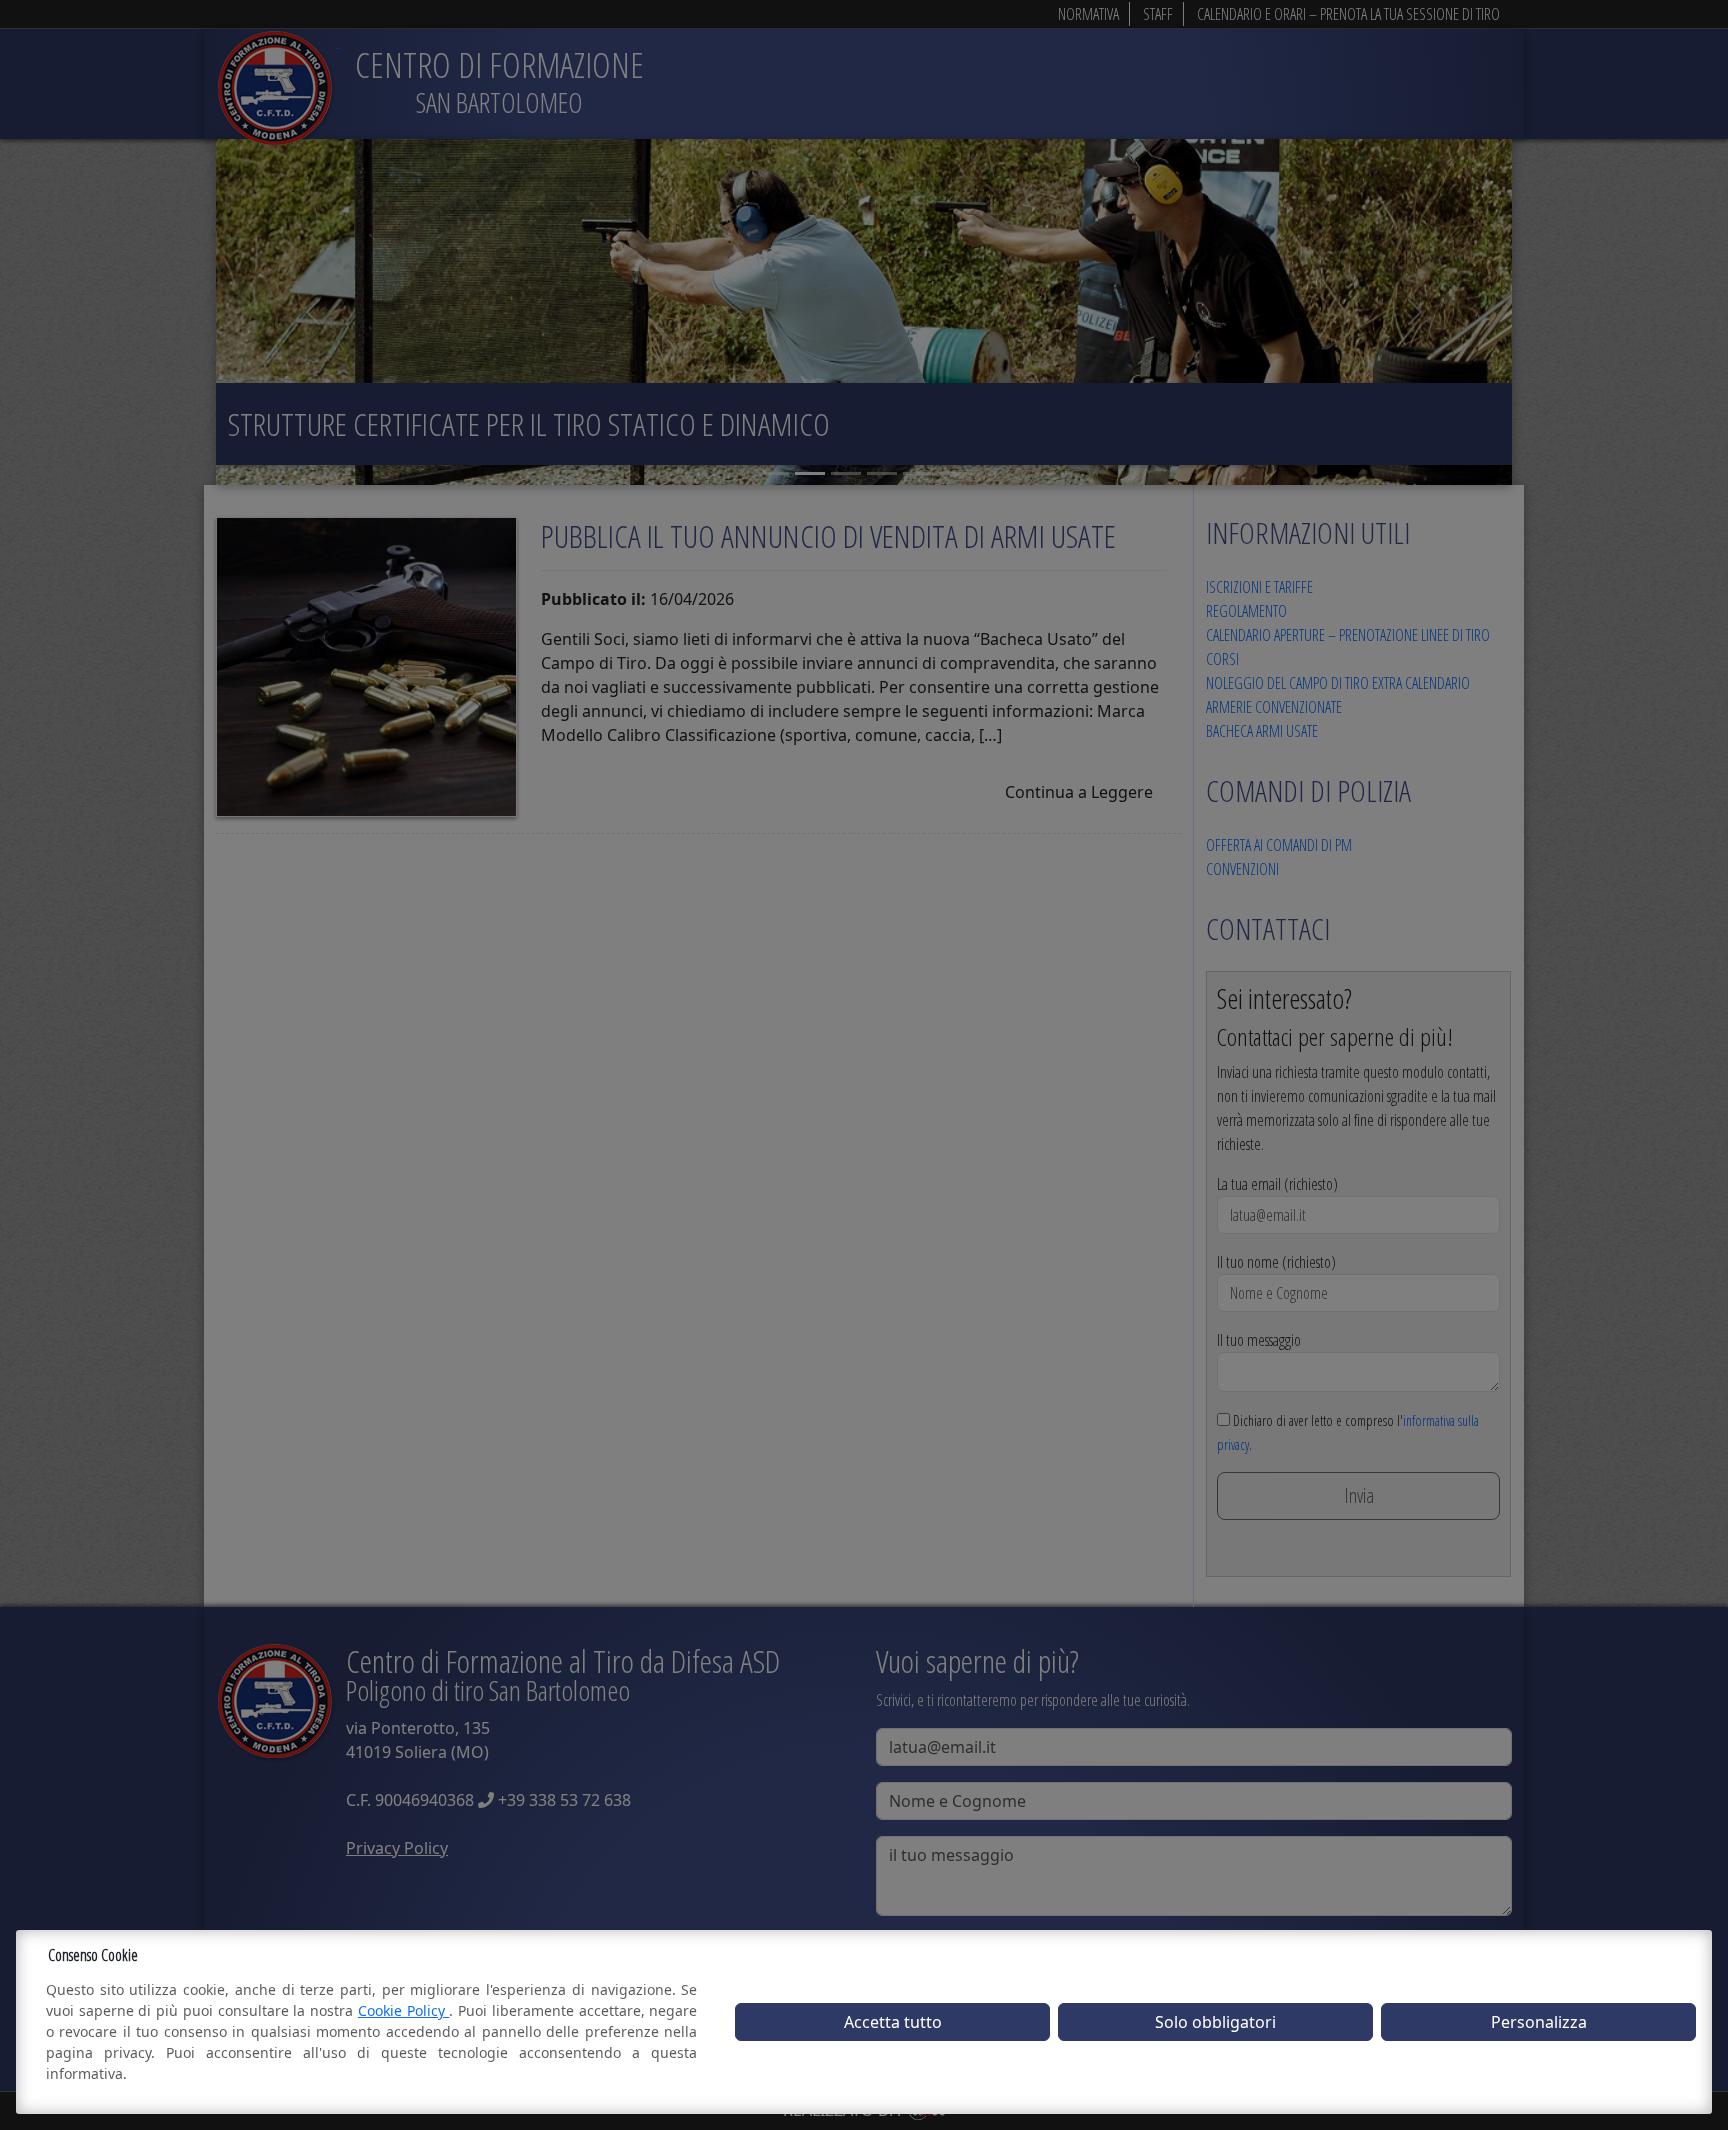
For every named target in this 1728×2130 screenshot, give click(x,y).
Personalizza (1539, 2022)
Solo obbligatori (1215, 2022)
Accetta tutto (893, 2022)
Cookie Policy (403, 2010)
